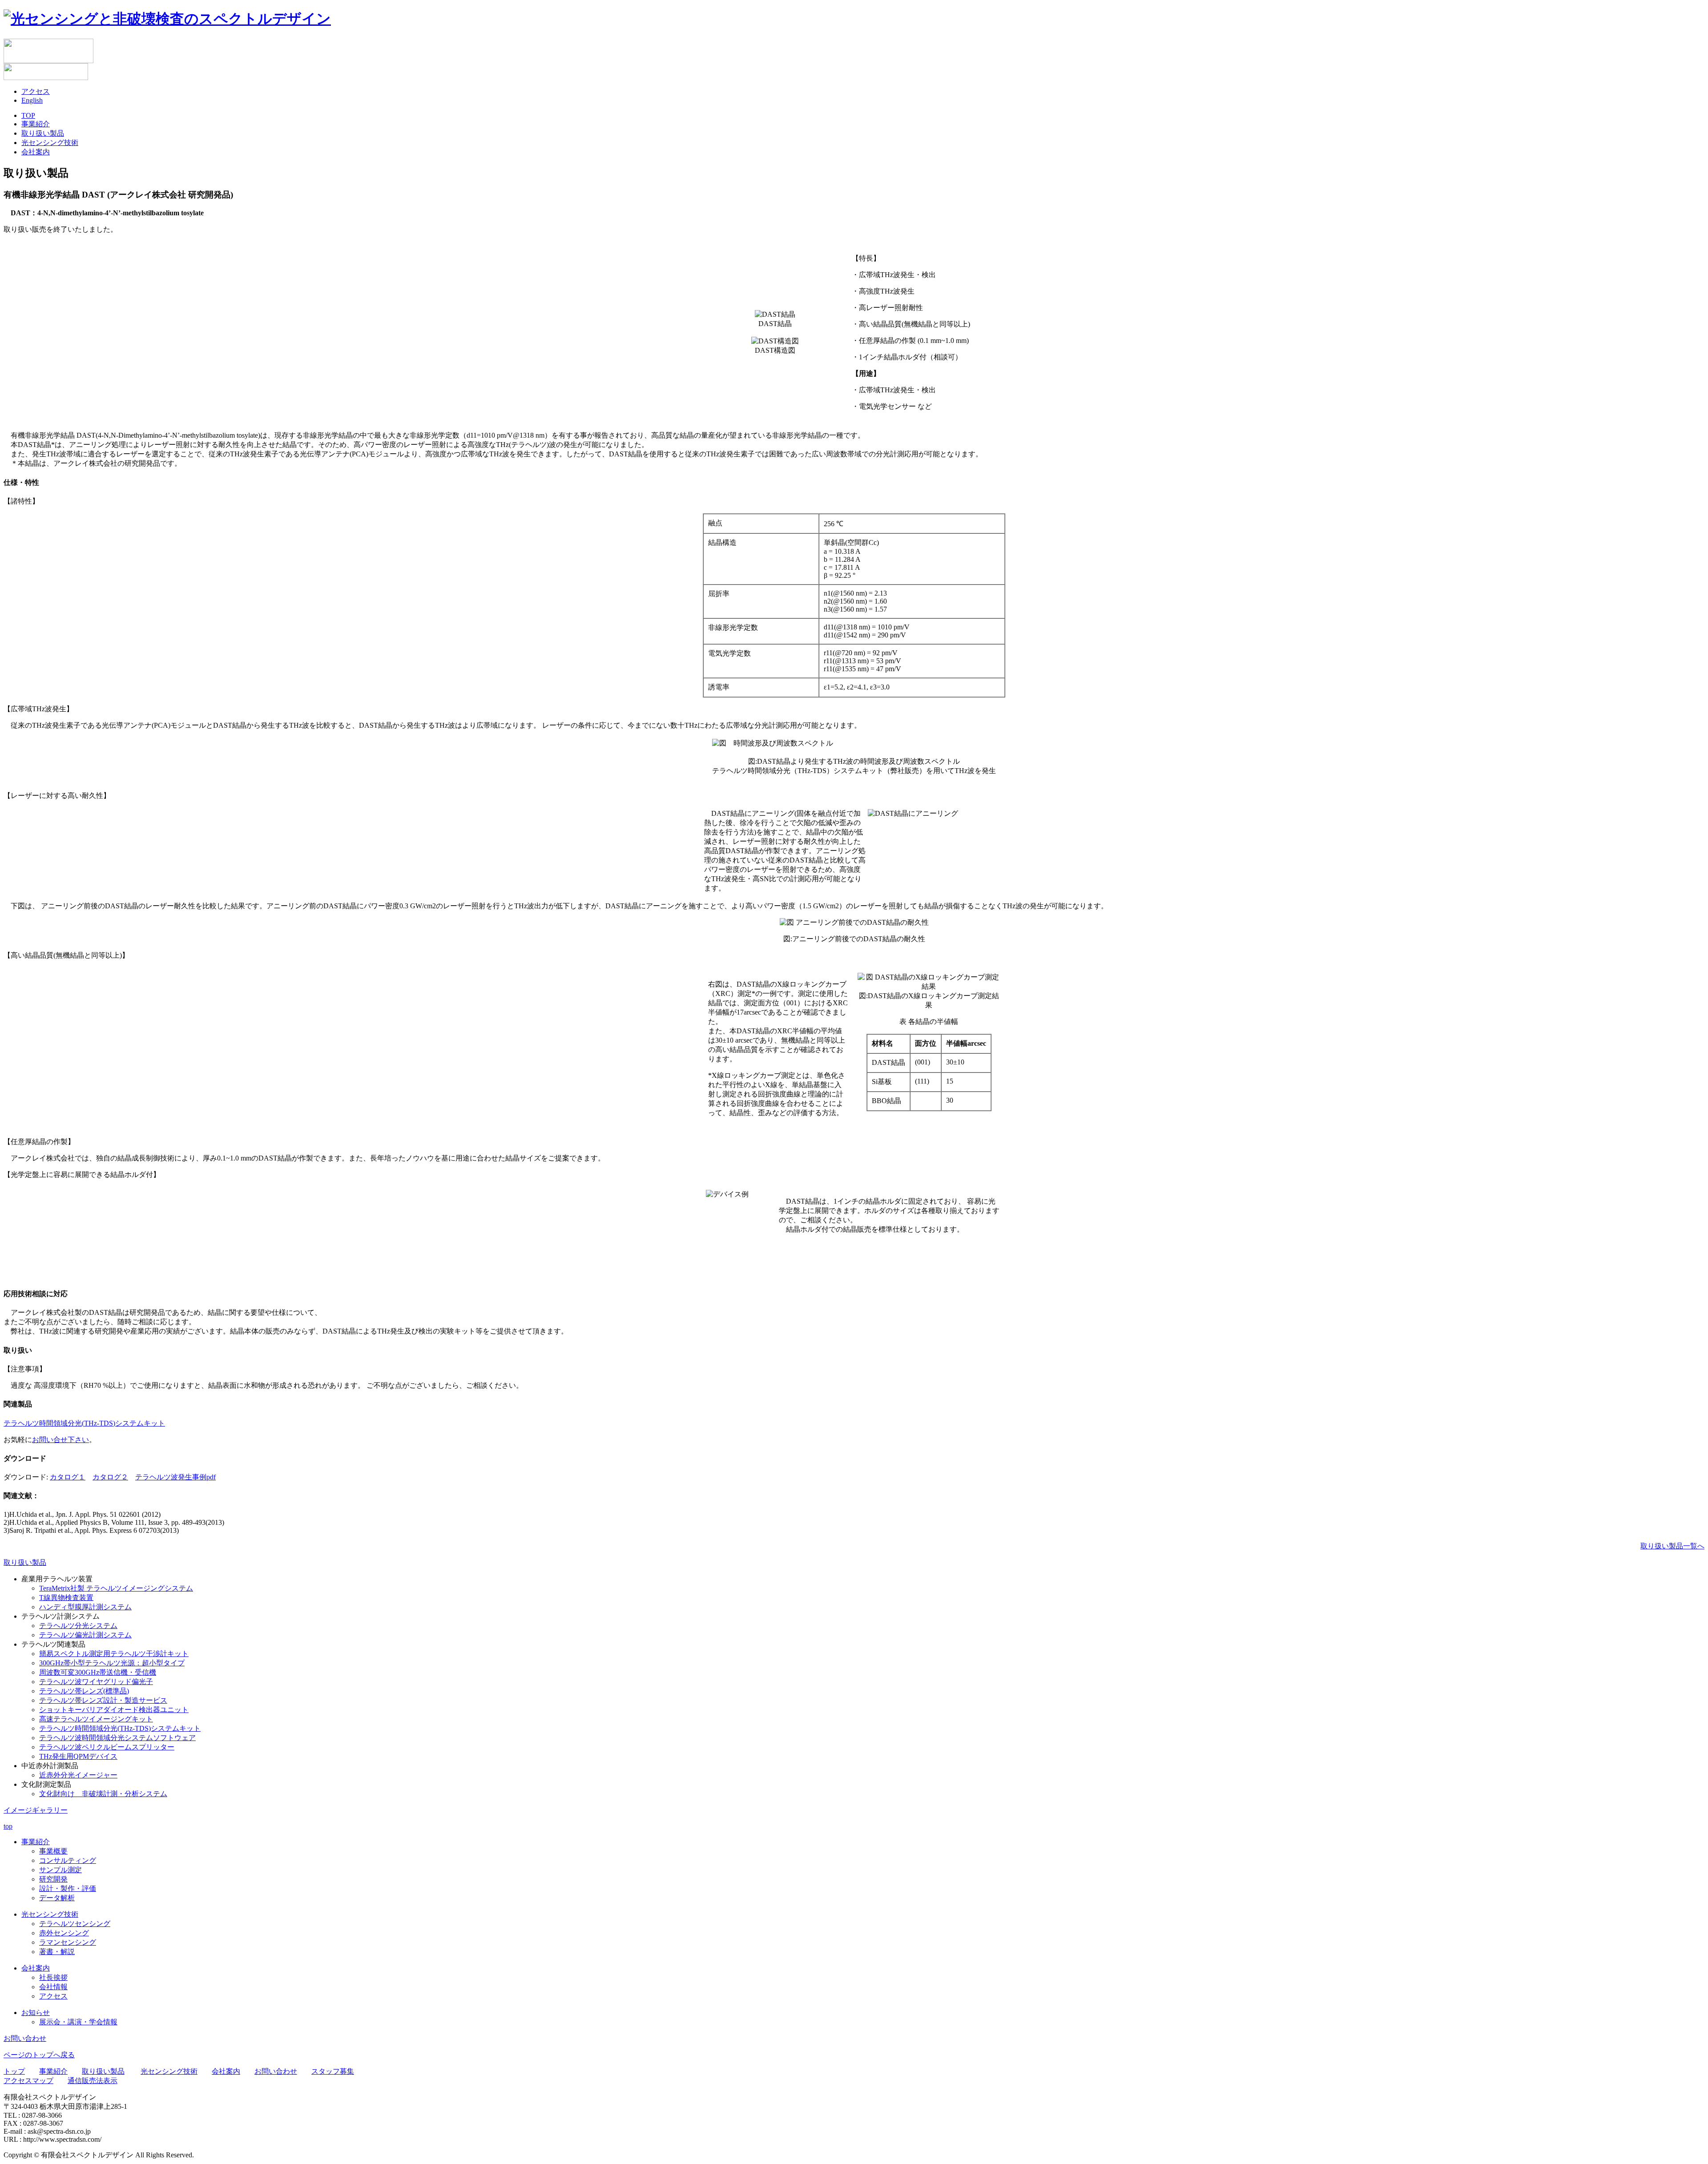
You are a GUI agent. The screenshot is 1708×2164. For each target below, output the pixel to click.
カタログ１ (68, 1477)
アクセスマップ (28, 2081)
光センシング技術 (50, 143)
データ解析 (57, 1898)
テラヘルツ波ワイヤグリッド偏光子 (96, 1682)
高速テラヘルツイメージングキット (96, 1719)
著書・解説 (57, 1952)
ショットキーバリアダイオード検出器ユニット (114, 1710)
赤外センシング (64, 1933)
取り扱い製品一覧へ (1672, 1546)
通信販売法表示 (93, 2081)
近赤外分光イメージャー (78, 1775)
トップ (14, 2071)
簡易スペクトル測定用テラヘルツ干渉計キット (114, 1654)
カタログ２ (110, 1477)
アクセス (36, 91)
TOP (28, 115)
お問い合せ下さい (60, 1440)
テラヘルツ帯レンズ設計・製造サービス (103, 1700)
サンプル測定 (60, 1870)
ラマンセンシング (68, 1942)
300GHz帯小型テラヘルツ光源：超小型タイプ (112, 1663)
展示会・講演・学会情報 (78, 2022)
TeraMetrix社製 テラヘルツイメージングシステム (116, 1588)
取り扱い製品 (43, 133)
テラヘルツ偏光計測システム (85, 1635)
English (32, 100)
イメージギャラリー (36, 1810)
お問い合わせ (25, 2038)
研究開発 (53, 1879)
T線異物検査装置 (66, 1598)
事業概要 (53, 1851)
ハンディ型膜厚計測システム (85, 1607)
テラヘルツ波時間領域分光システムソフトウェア (117, 1738)
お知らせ (36, 2013)
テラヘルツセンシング (75, 1924)
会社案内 (36, 152)
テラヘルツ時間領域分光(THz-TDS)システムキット (84, 1423)
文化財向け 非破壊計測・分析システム (103, 1794)
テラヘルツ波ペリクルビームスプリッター (107, 1747)
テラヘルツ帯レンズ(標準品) (84, 1691)
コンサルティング (68, 1860)
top (8, 1826)
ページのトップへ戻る (39, 2055)
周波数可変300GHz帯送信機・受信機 (98, 1672)
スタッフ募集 (333, 2071)
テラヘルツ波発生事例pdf (175, 1477)
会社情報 (53, 1987)
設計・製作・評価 (68, 1888)
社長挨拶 (53, 1977)
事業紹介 (36, 124)
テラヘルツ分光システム (78, 1626)
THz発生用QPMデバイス (78, 1756)
